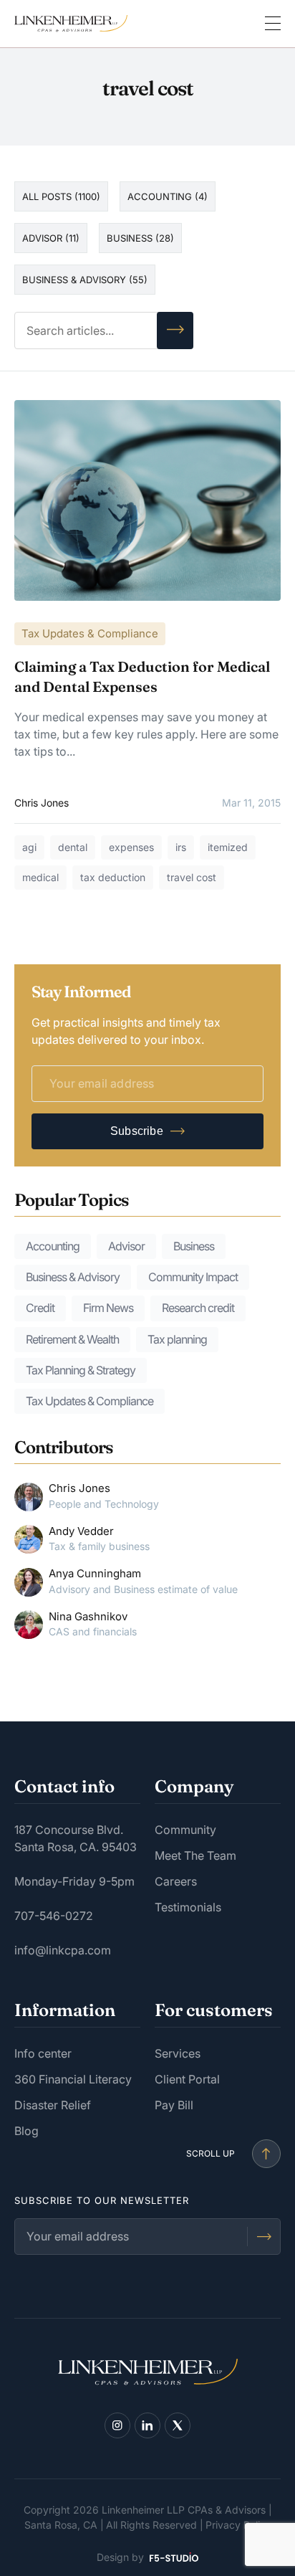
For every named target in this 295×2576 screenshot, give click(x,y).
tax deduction (113, 877)
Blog (26, 2131)
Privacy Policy (238, 2525)
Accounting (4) (168, 196)
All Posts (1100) (61, 196)
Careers (176, 1881)
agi (29, 847)
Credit (40, 1308)
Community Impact (193, 1277)
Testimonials (188, 1907)
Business (194, 1246)
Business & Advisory (73, 1277)
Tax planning (177, 1339)
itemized (228, 847)
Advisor (126, 1246)
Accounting (53, 1246)
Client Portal (187, 2079)
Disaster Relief (53, 2105)
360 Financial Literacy (73, 2079)
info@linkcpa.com (63, 1950)
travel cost (192, 877)
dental (73, 847)
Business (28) (140, 238)
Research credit (198, 1308)
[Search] (175, 331)
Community (185, 1830)
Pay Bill (174, 2105)
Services (178, 2053)
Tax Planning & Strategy (81, 1370)
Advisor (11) (51, 238)
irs (181, 847)
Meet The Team (195, 1855)
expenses (131, 847)
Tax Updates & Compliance (90, 633)
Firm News (108, 1308)
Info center (43, 2053)
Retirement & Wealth (72, 1339)
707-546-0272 (54, 1916)
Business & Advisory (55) (85, 280)
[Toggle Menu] (273, 24)
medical (40, 877)
